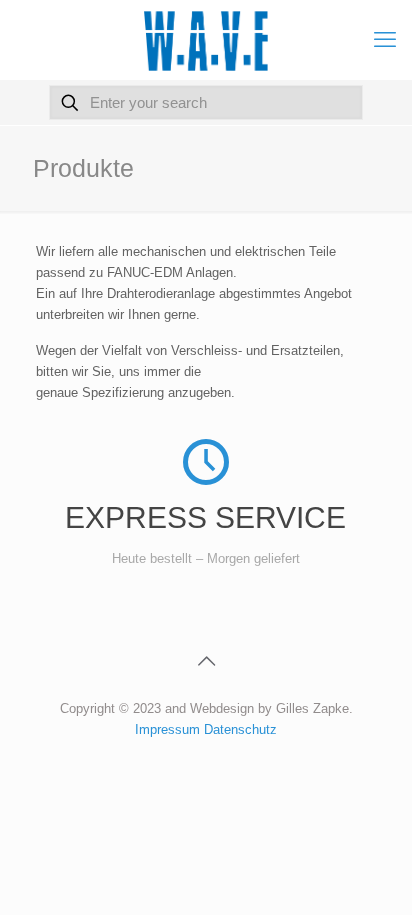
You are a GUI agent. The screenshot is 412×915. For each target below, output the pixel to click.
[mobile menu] (385, 40)
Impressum (169, 729)
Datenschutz (240, 729)
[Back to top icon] (206, 661)
